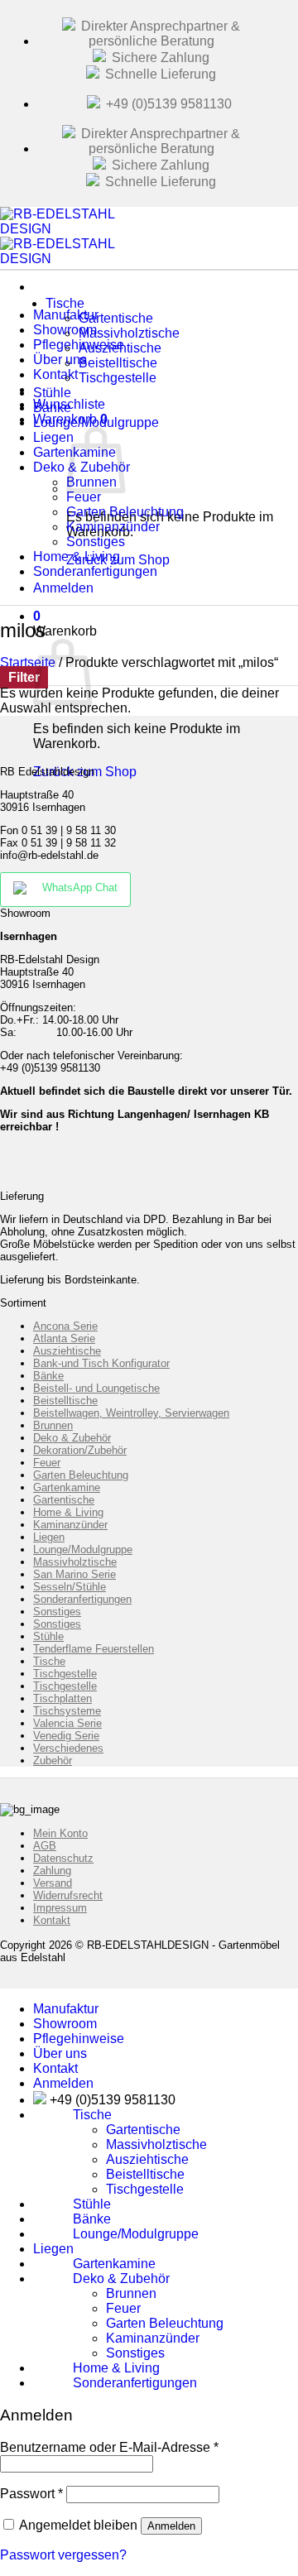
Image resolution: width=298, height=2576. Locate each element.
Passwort (31, 2494)
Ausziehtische (67, 1351)
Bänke (48, 1376)
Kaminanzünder (70, 1525)
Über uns (60, 2053)
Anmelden (171, 2526)
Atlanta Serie (64, 1338)
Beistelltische (65, 1401)
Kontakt (52, 1920)
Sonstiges (57, 1612)
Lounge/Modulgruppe (96, 422)
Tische (65, 303)
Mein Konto (60, 1833)
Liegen (49, 1537)
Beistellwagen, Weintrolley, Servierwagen (131, 1413)
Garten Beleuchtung (81, 1475)
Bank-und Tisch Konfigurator (101, 1363)
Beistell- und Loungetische (96, 1388)
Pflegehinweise (79, 2039)
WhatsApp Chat (80, 887)
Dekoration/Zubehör (80, 1450)
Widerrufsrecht (68, 1895)
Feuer (47, 1463)
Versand (53, 1883)
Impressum (60, 1908)
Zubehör (53, 1761)
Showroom (65, 2024)
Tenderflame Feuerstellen (94, 1649)
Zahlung (52, 1871)
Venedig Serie (66, 1736)
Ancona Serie (65, 1326)
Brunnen (53, 1425)
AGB (45, 1846)
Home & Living (68, 1512)
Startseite (28, 662)
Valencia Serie (67, 1723)
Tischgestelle (118, 378)
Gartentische (64, 1500)
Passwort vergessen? (63, 2555)
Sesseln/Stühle (70, 1587)
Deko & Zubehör (72, 1438)
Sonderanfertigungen (95, 571)
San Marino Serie (74, 1574)
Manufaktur (66, 2009)
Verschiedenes (68, 1748)
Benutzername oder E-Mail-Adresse (109, 2447)
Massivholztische (75, 1562)
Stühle (48, 1636)
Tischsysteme (67, 1711)
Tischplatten (62, 1698)
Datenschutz (63, 1858)
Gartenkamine (67, 1487)
